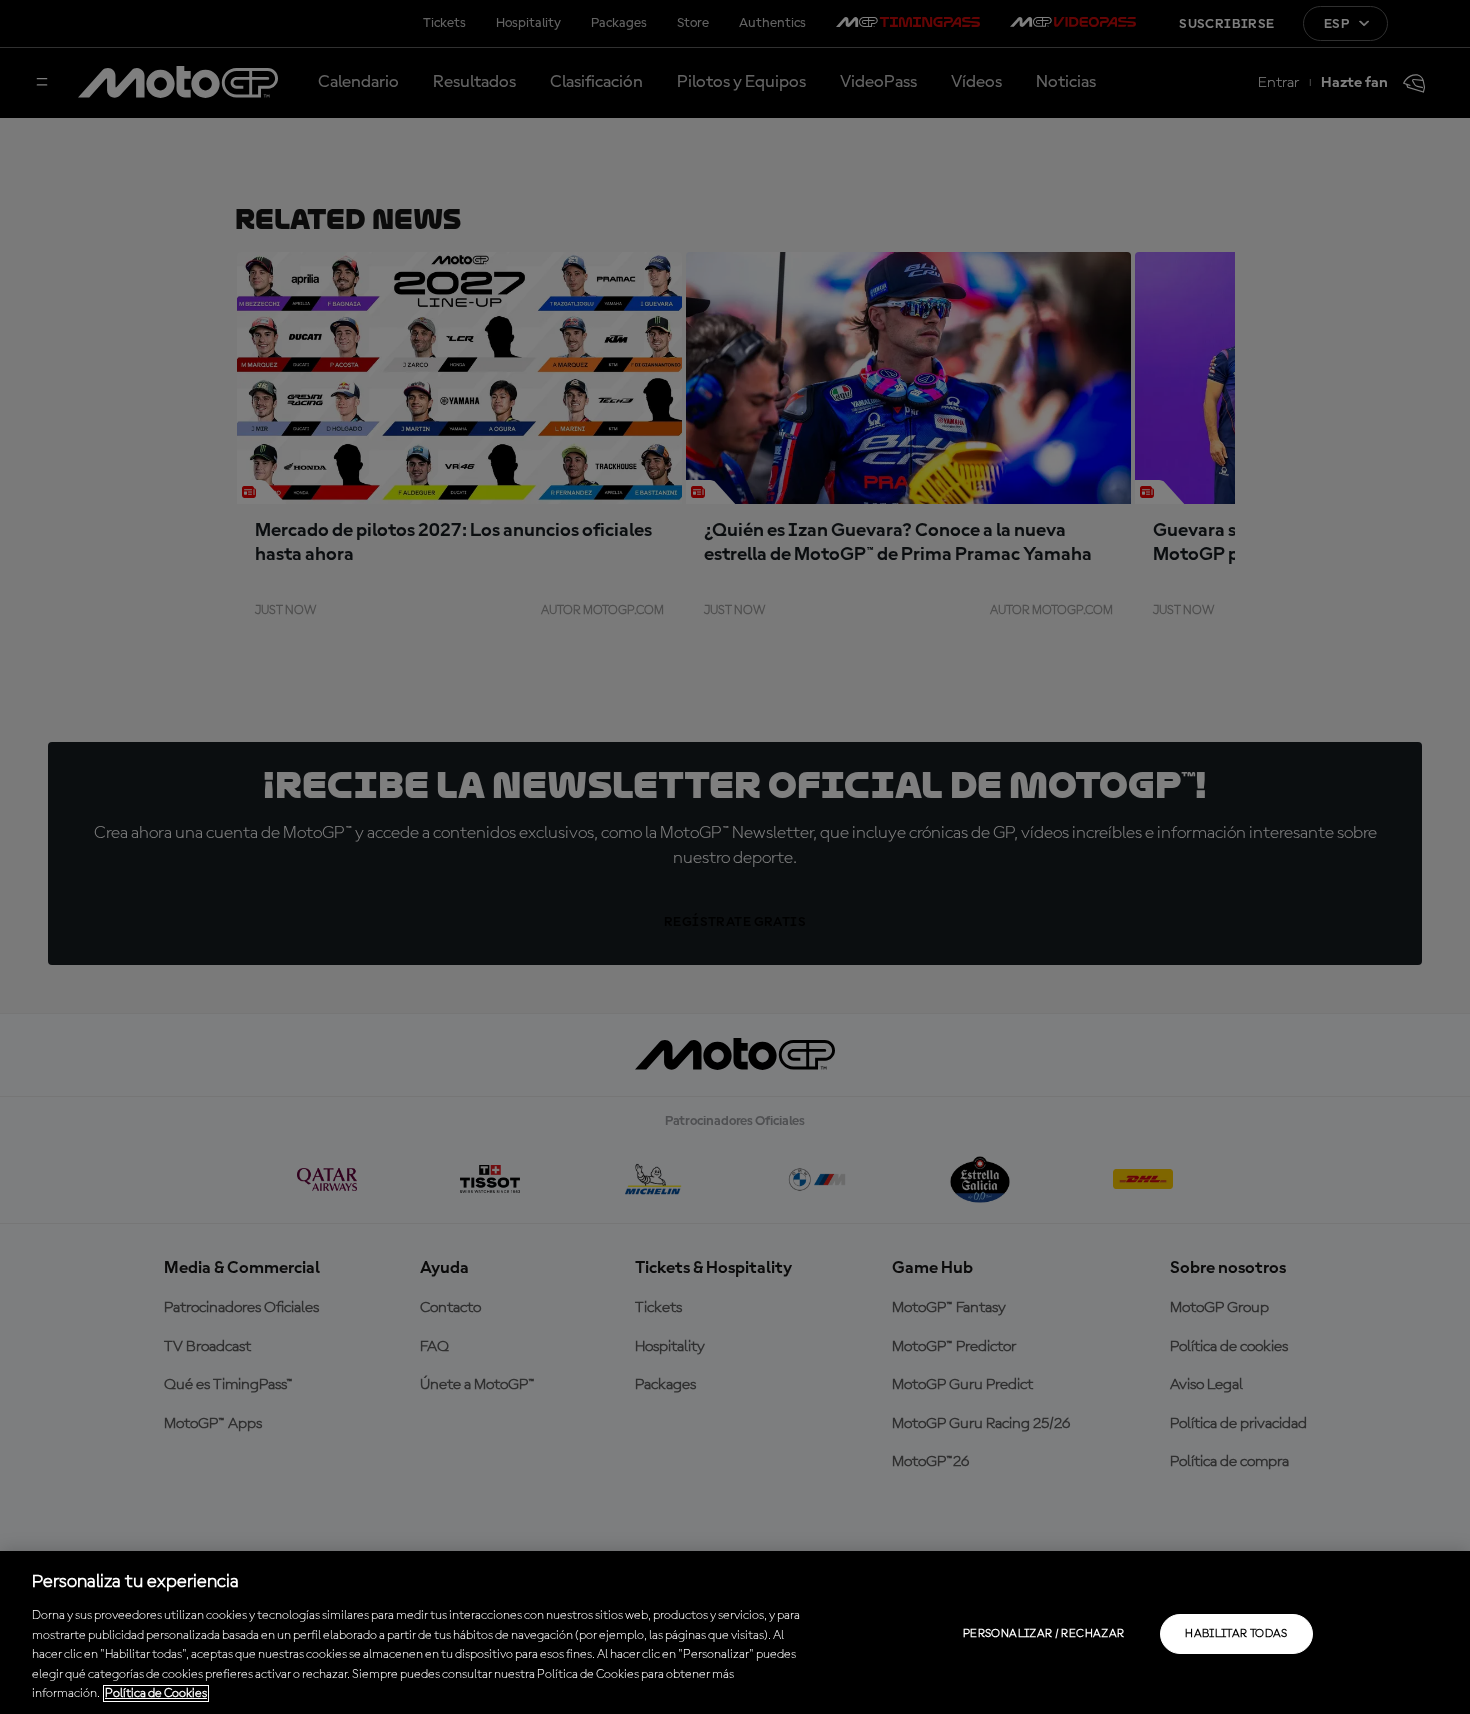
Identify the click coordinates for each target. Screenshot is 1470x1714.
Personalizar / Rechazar (1043, 1634)
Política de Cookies (156, 1693)
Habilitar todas (1236, 1634)
